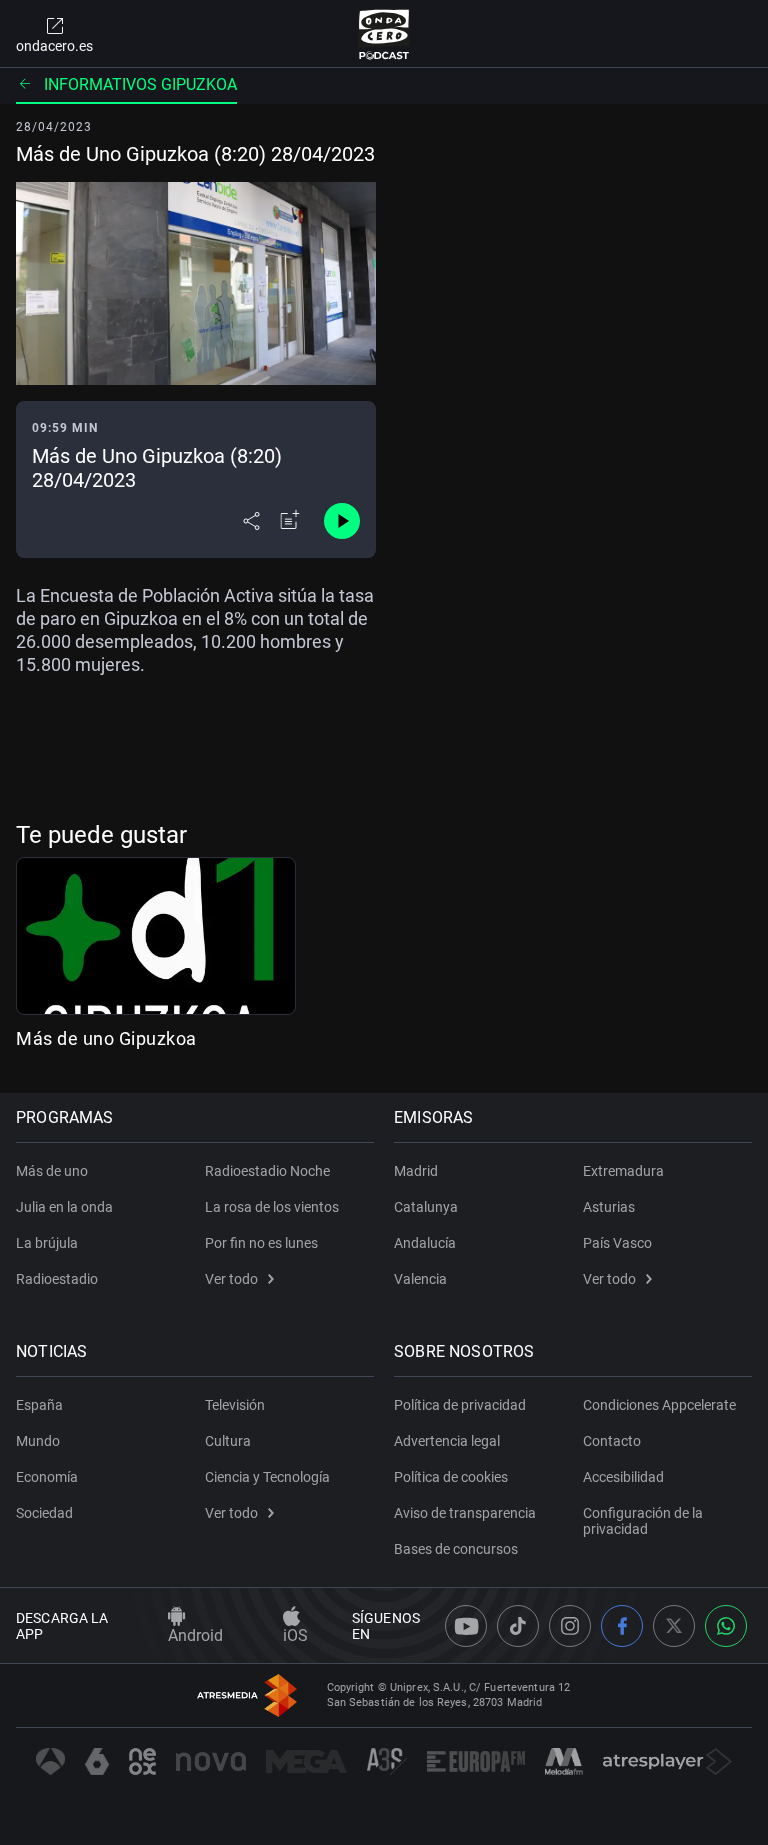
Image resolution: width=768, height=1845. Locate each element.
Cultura (228, 1441)
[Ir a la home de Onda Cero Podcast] (384, 34)
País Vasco (617, 1243)
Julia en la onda (64, 1207)
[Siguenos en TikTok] (518, 1626)
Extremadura (623, 1171)
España (39, 1405)
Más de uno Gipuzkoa (106, 1038)
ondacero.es (54, 46)
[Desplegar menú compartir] (251, 521)
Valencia (420, 1279)
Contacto (612, 1441)
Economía (47, 1477)
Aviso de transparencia (465, 1513)
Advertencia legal (447, 1441)
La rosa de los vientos (272, 1207)
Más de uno (52, 1171)
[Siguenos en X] (674, 1626)
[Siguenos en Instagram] (570, 1626)
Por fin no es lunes (261, 1243)
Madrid (416, 1171)
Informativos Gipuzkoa (140, 84)
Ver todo (231, 1279)
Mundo (38, 1441)
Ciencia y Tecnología (267, 1477)
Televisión (235, 1405)
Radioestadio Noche (267, 1171)
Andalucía (425, 1243)
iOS (295, 1635)
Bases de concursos (456, 1549)
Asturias (609, 1207)
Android (195, 1635)
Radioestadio (57, 1279)
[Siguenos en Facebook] (622, 1626)
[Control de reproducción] (342, 521)
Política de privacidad (460, 1405)
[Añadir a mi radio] (290, 521)
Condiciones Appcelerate (659, 1405)
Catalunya (426, 1207)
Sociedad (44, 1513)
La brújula (47, 1243)
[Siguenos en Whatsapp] (726, 1626)
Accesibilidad (623, 1477)
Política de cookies (451, 1477)
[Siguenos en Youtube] (466, 1626)
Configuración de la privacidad (643, 1521)
